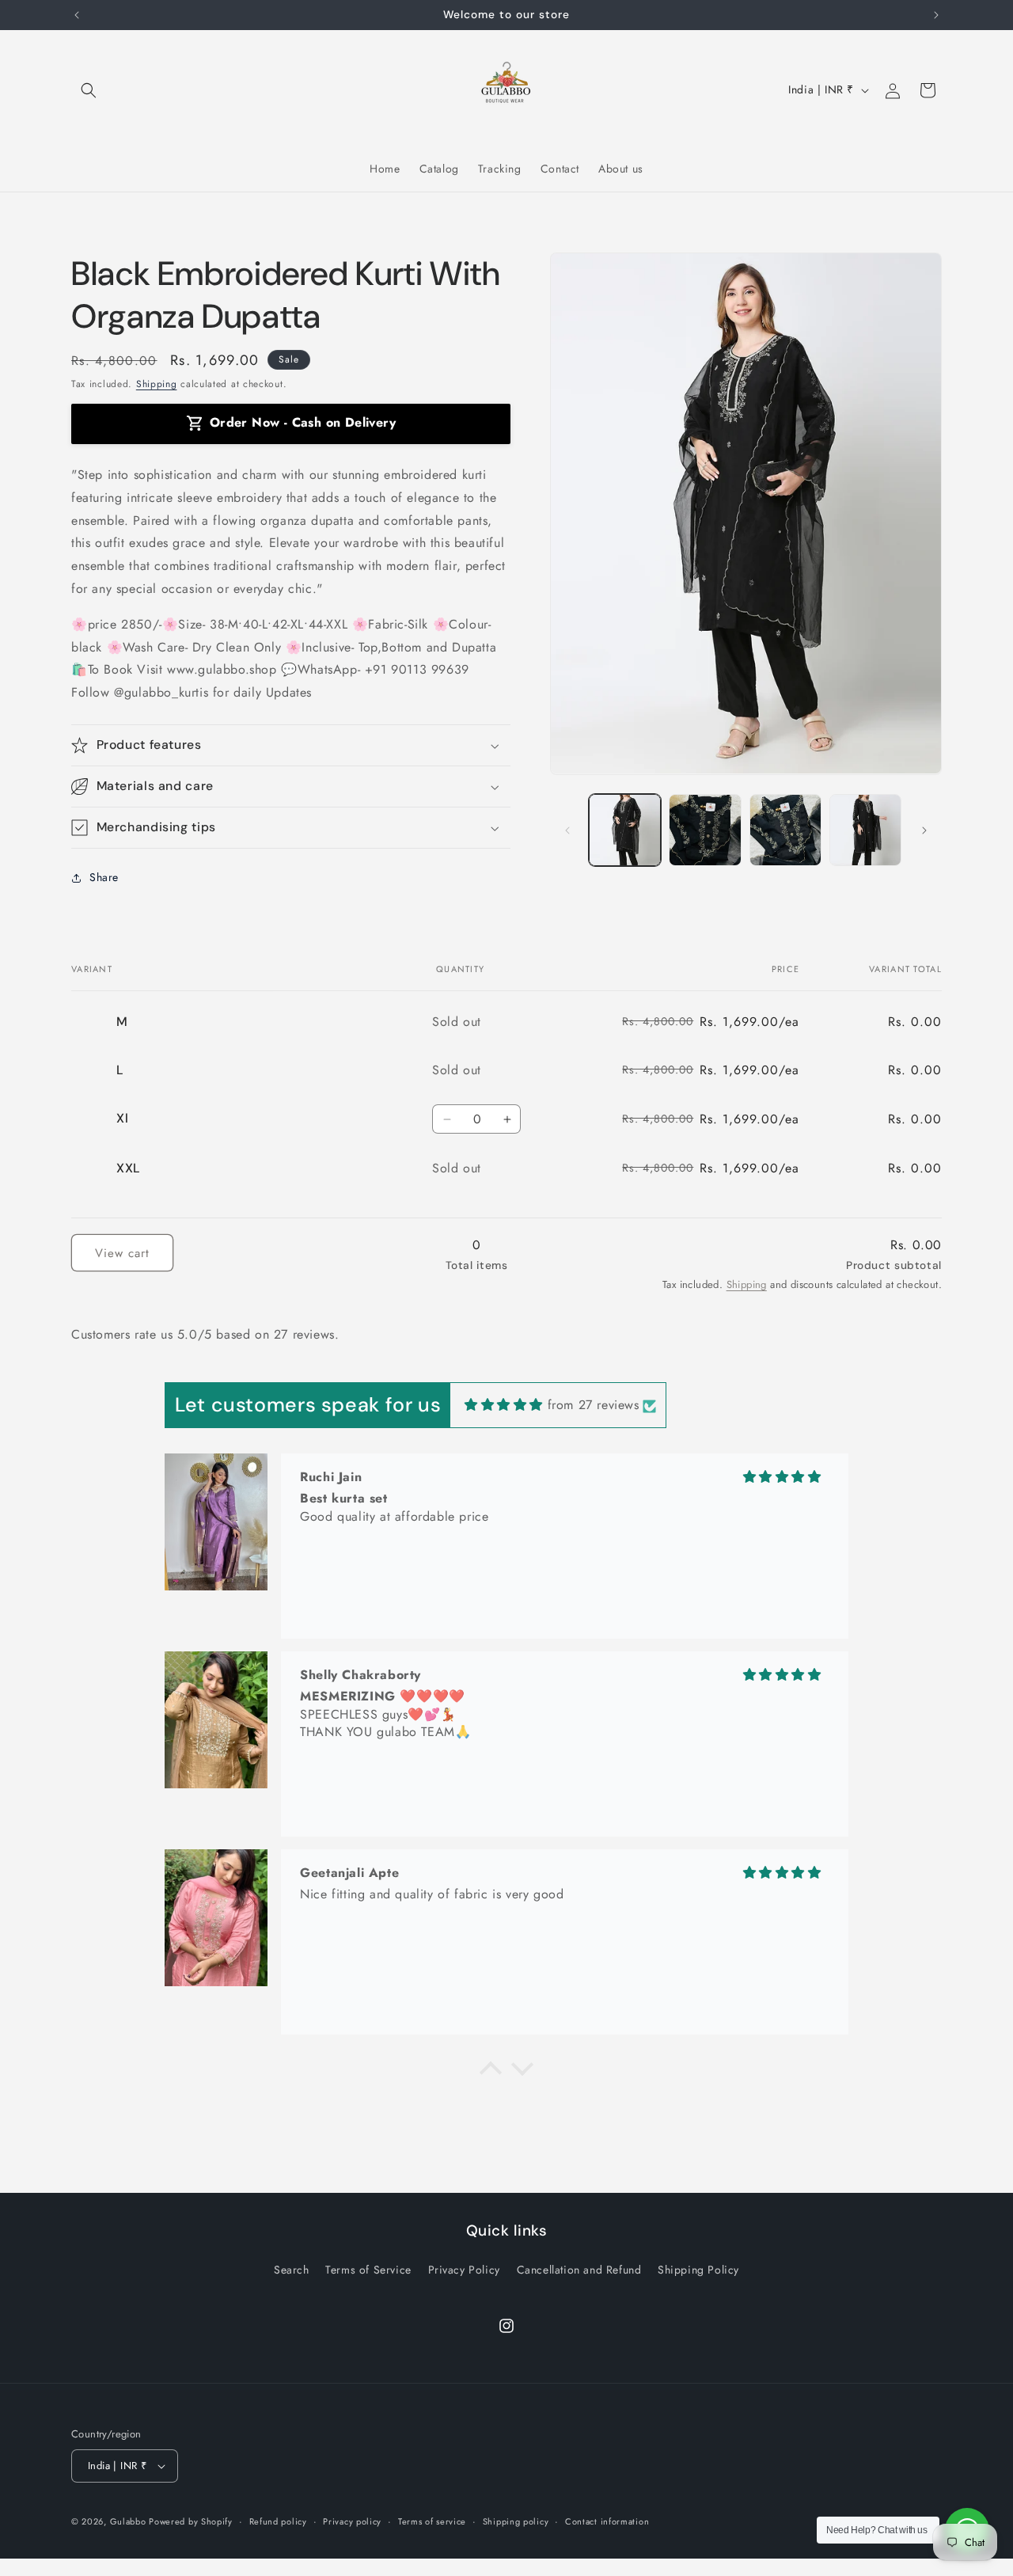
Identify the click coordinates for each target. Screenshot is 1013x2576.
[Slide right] (924, 830)
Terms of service (432, 2521)
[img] (504, 1405)
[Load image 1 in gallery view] (625, 830)
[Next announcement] (936, 15)
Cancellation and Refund (579, 2270)
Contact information (607, 2521)
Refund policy (278, 2521)
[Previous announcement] (77, 15)
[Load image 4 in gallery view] (865, 830)
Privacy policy (352, 2521)
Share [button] (104, 878)
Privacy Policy (464, 2270)
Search (292, 2270)
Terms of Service (368, 2270)
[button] (89, 90)
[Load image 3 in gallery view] (785, 830)
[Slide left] (567, 830)
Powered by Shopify (191, 2521)
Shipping (157, 384)
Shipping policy (516, 2521)
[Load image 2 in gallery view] (705, 830)
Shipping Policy (698, 2270)
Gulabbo (130, 2521)
